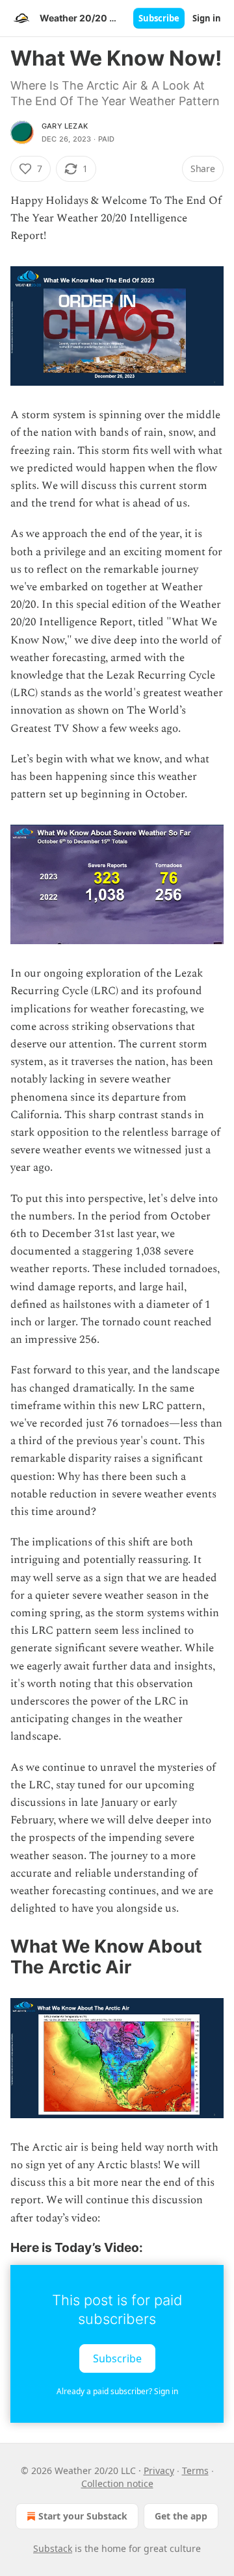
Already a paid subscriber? (117, 2391)
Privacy (159, 2470)
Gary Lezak (65, 126)
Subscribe (159, 18)
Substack (53, 2548)
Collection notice (117, 2483)
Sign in (207, 18)
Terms (195, 2470)
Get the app (181, 2516)
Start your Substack (83, 2516)
